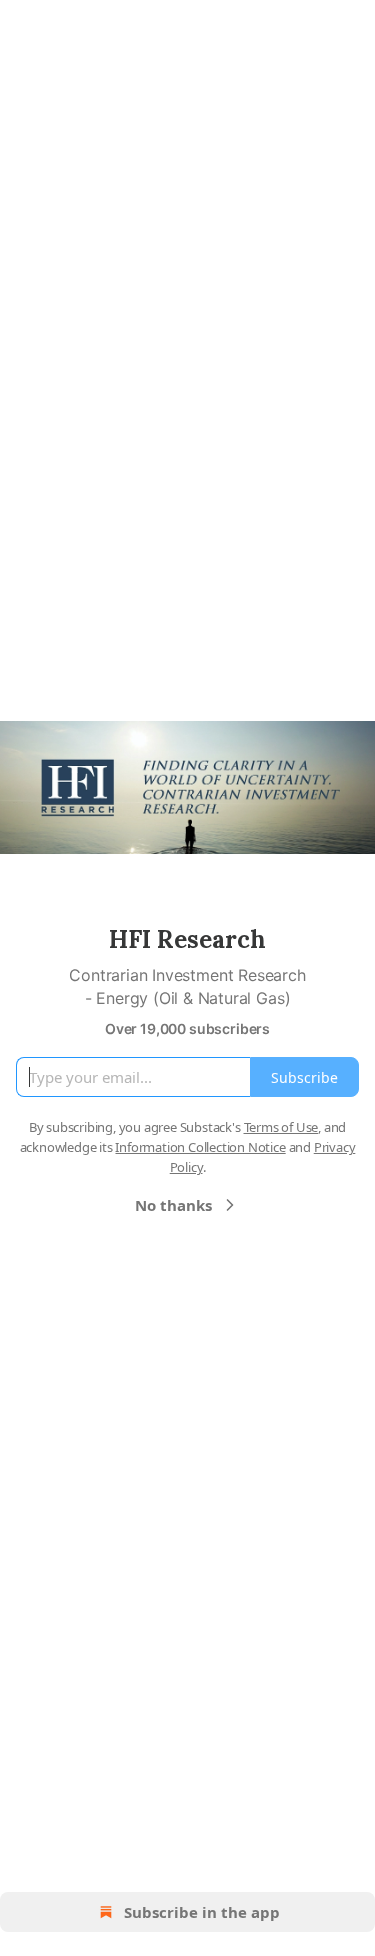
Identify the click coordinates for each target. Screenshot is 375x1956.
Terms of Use (281, 1127)
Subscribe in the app (202, 1912)
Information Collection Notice (200, 1147)
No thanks (173, 1205)
